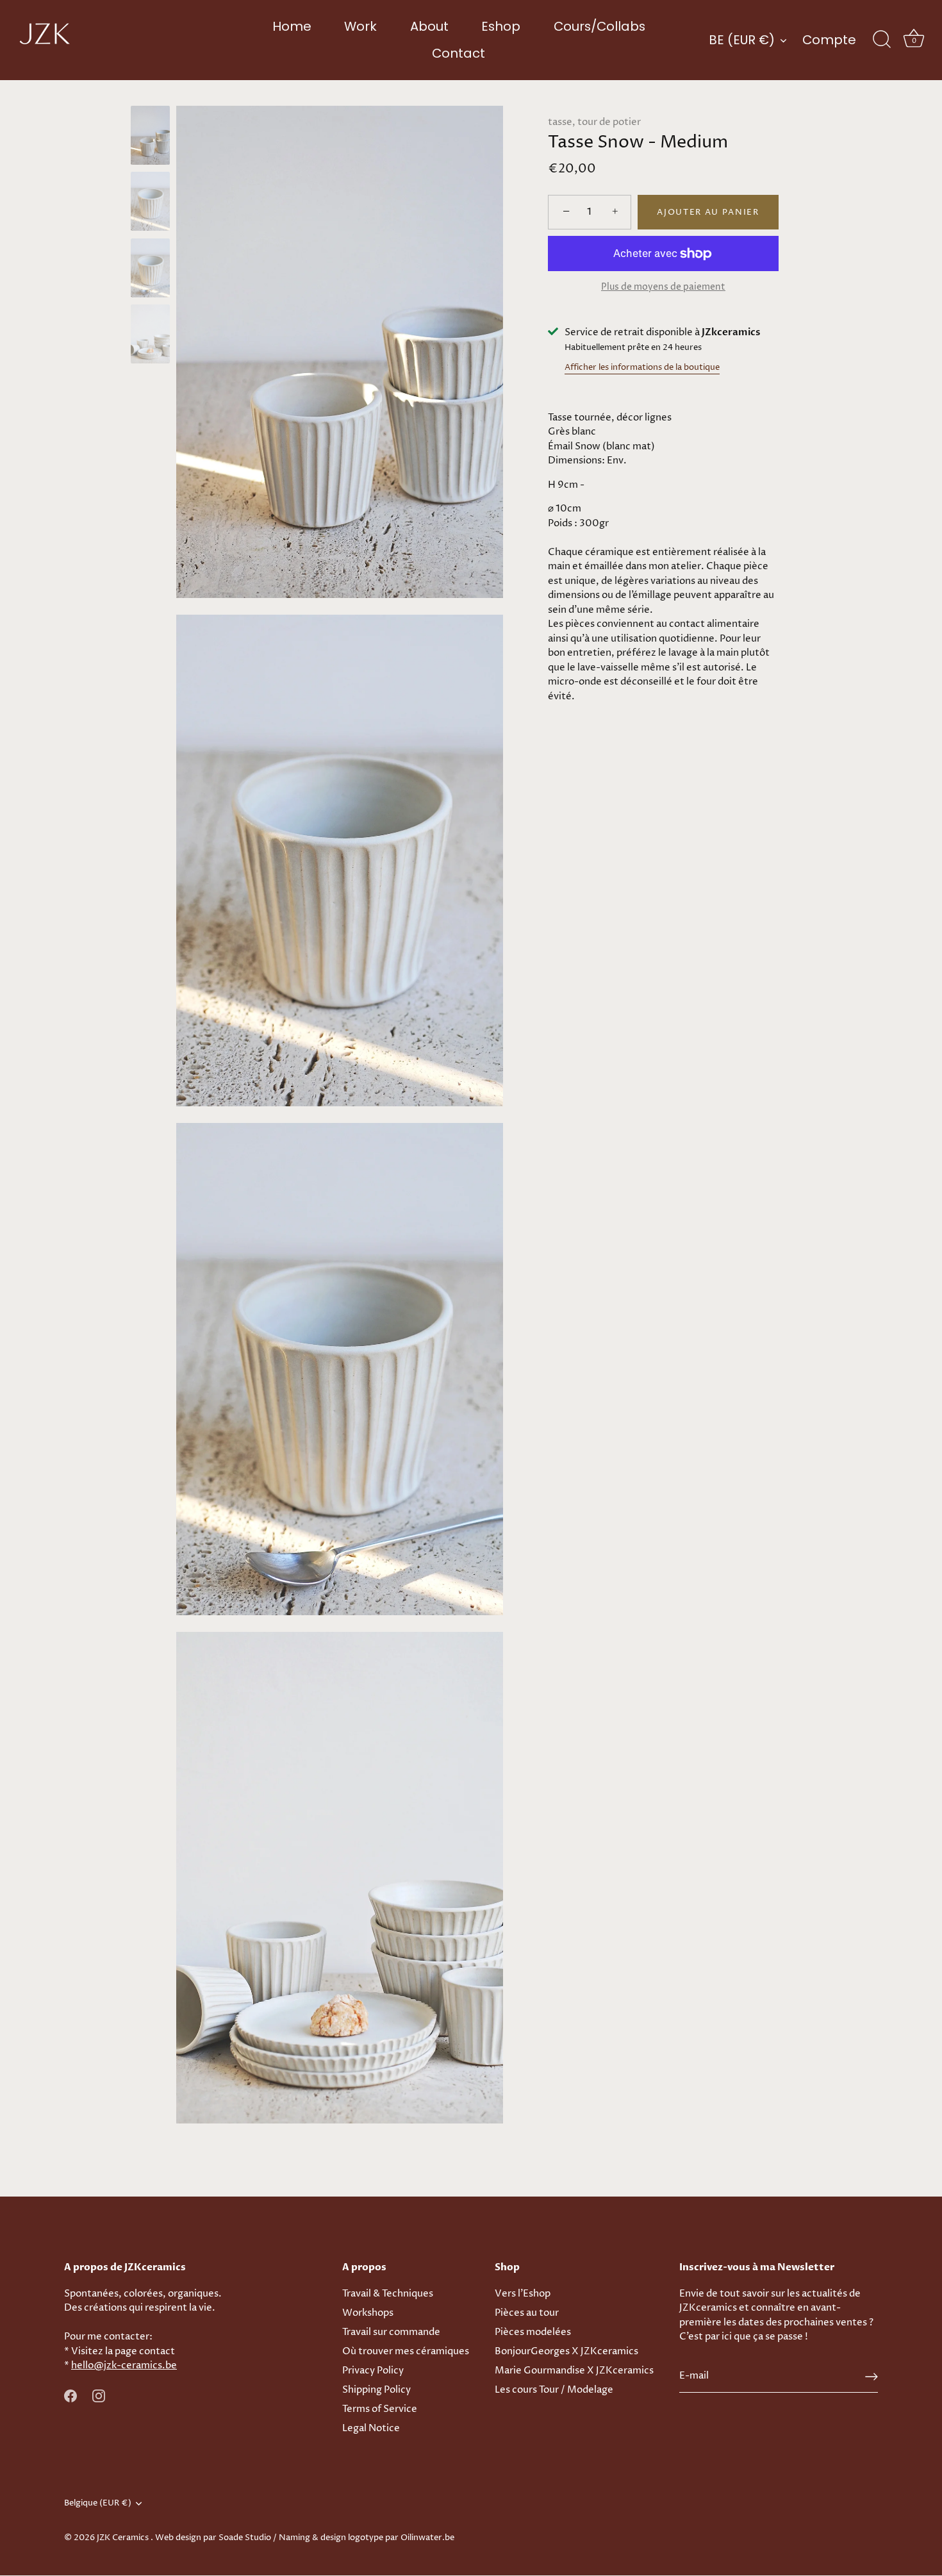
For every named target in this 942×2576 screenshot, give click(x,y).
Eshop (501, 26)
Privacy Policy (373, 2371)
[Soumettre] (872, 2377)
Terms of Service (380, 2409)
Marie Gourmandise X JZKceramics (574, 2371)
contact (157, 2351)
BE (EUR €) (742, 40)
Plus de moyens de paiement (663, 287)
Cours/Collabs (599, 26)
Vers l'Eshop (523, 2294)
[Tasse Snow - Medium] (150, 135)
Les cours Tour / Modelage (554, 2390)
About (429, 26)
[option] (150, 137)
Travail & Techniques (388, 2294)
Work (360, 26)
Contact (459, 53)
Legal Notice (371, 2428)
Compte (829, 40)
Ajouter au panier (708, 212)
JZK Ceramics (124, 2538)
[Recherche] (882, 40)
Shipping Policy (376, 2390)
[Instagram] (99, 2396)
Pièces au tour (527, 2313)
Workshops (368, 2313)
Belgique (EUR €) (98, 2504)
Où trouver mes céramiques (406, 2351)
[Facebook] (70, 2396)
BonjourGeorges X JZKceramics (566, 2351)
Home (292, 26)
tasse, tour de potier (594, 122)
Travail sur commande (391, 2332)
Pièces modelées (533, 2332)
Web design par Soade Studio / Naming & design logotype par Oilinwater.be (305, 2538)
